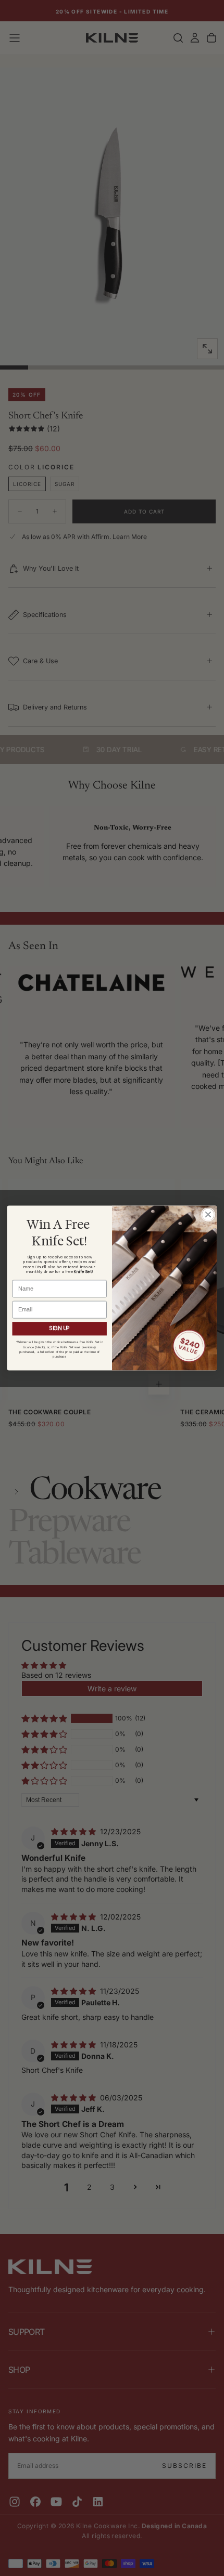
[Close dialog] (208, 1215)
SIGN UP (59, 1329)
